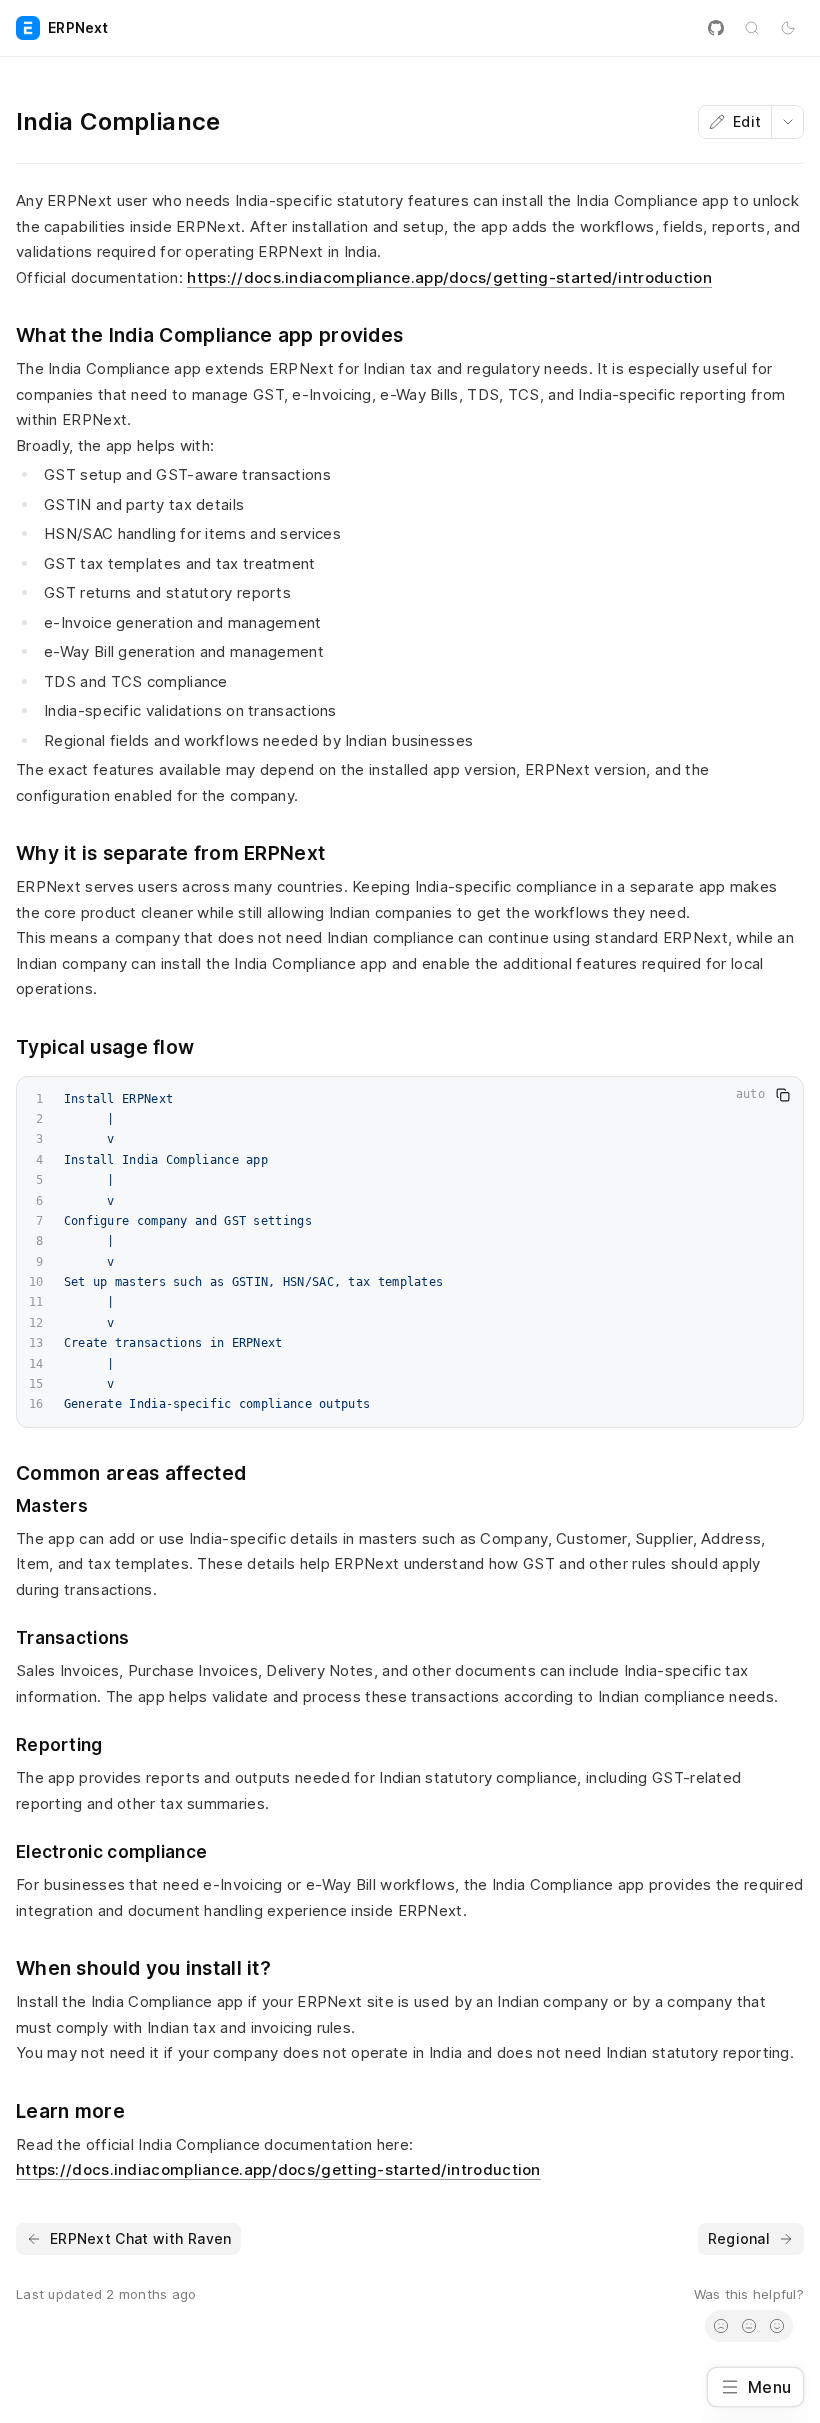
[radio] (721, 2326)
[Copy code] (783, 1095)
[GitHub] (716, 28)
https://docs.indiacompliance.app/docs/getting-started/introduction (449, 277)
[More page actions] (787, 122)
